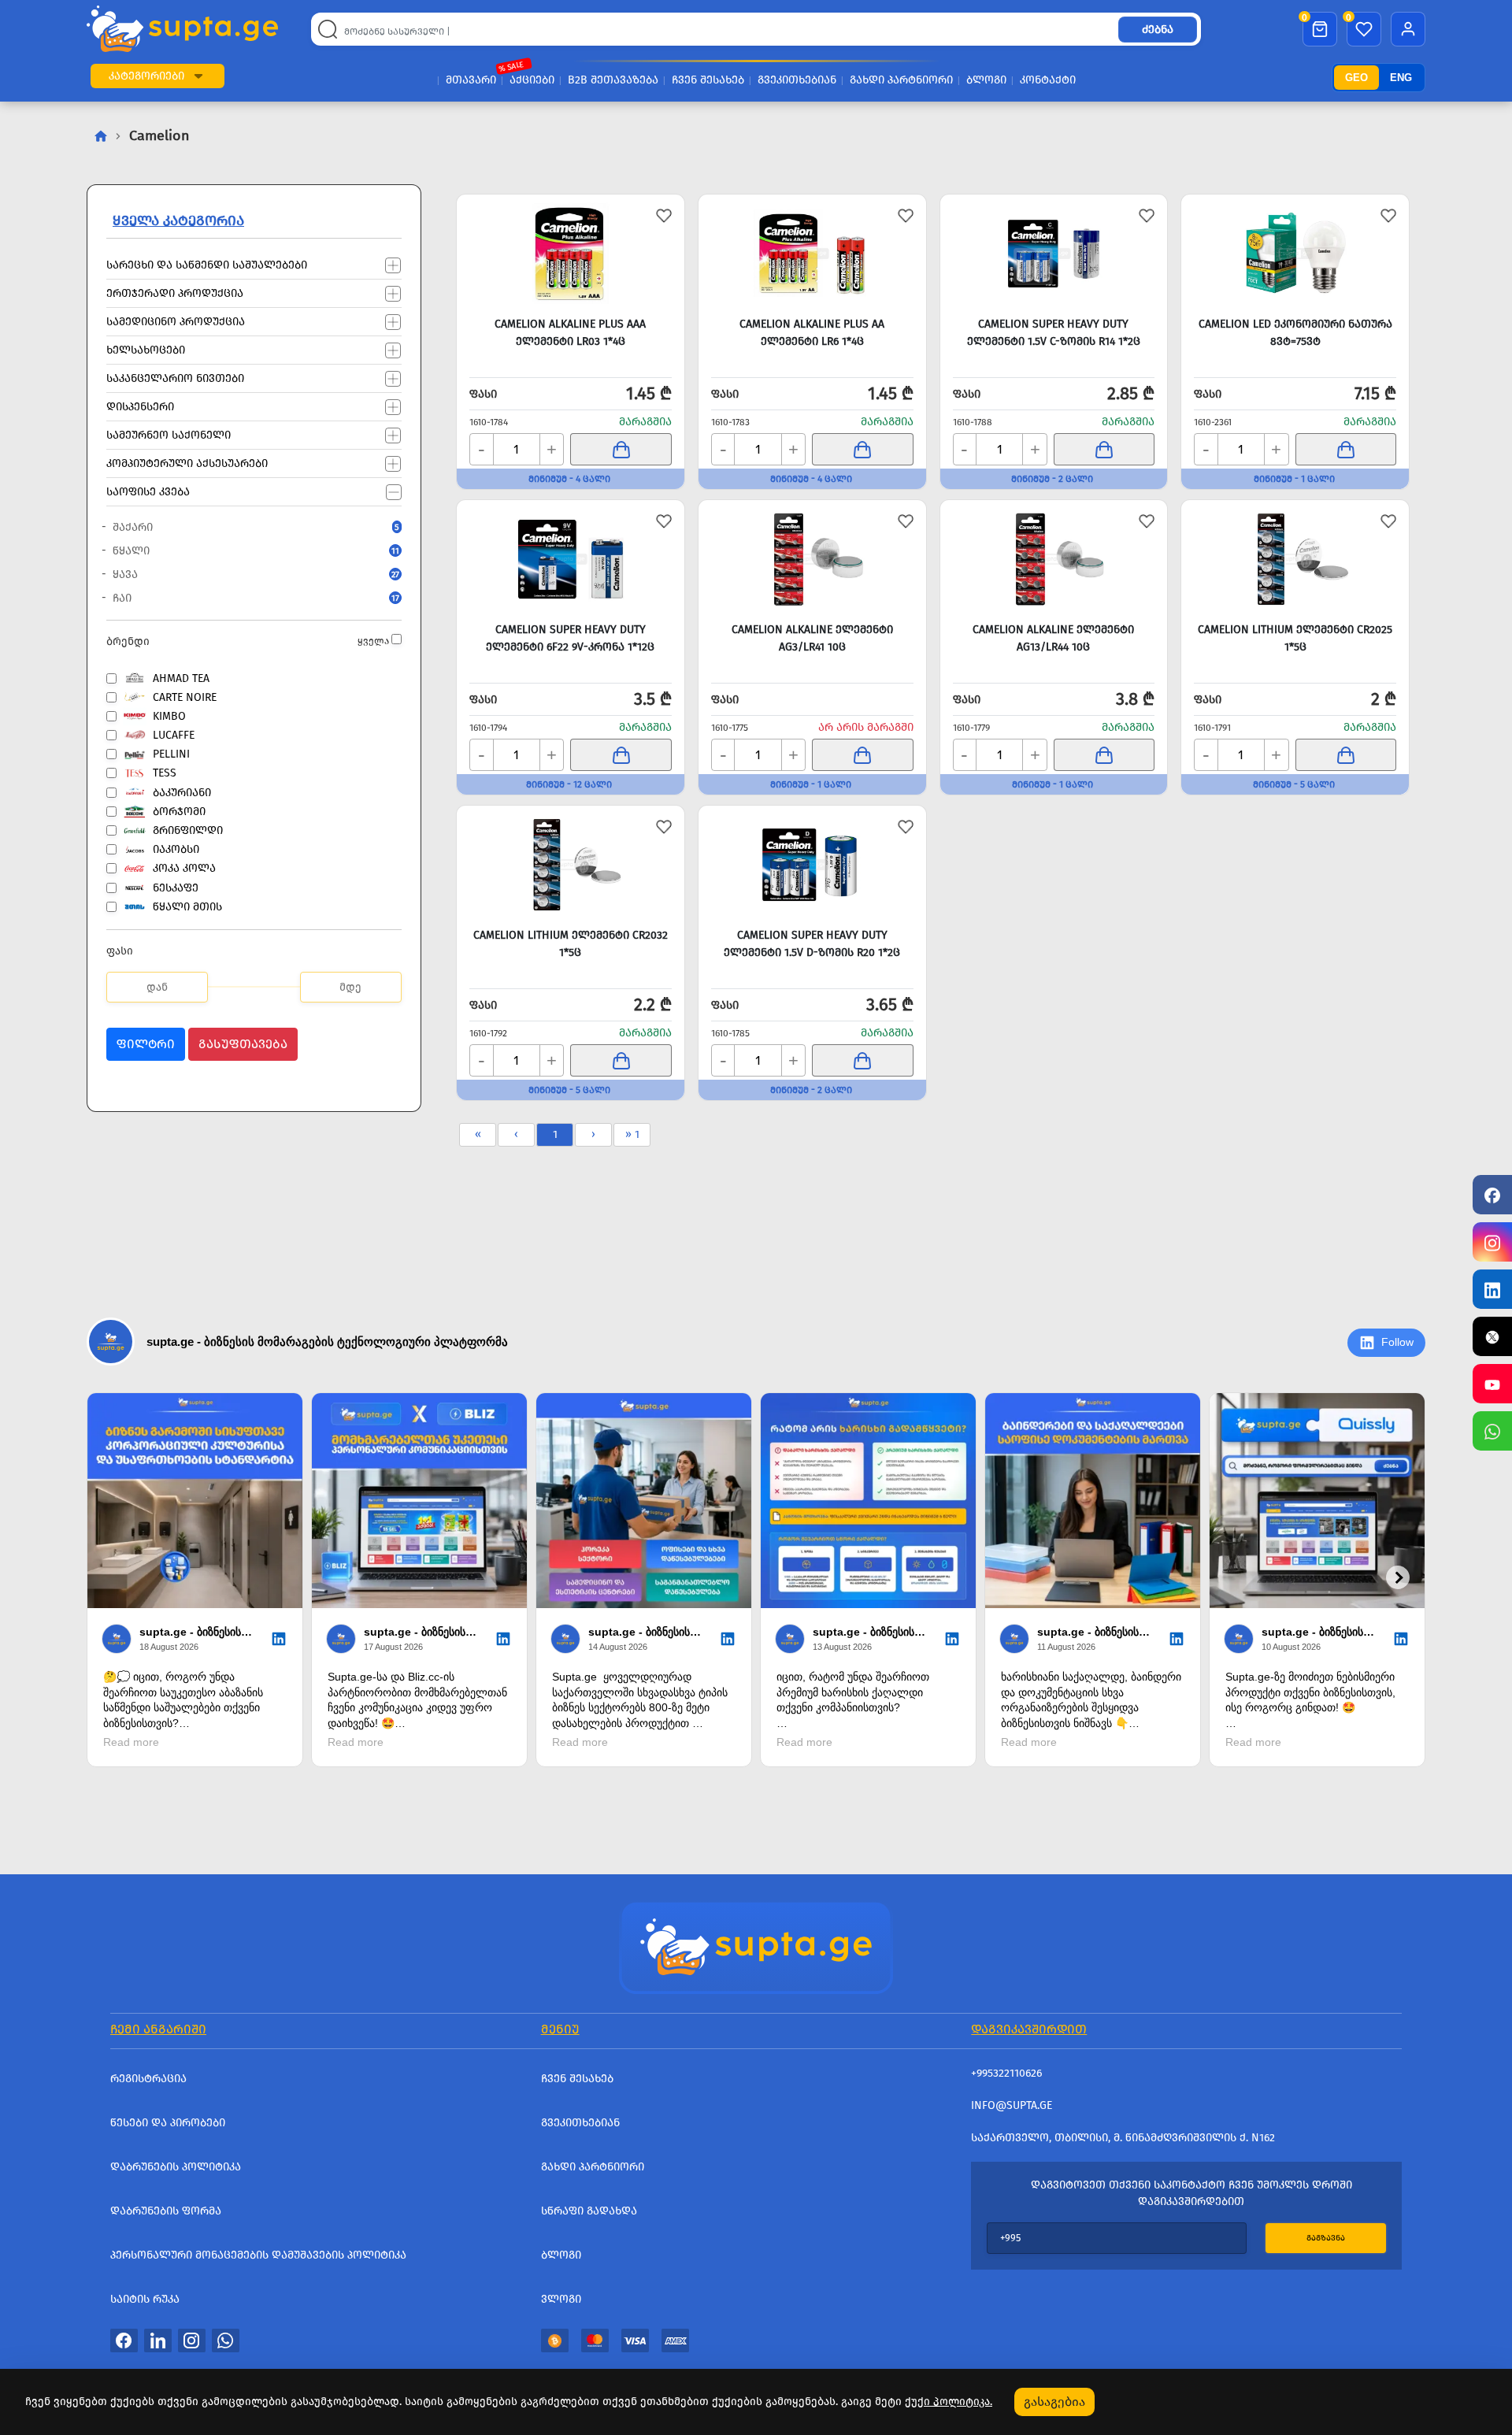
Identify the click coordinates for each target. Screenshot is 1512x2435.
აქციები (532, 80)
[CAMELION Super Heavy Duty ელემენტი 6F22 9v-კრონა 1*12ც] (571, 559)
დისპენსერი (140, 406)
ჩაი (243, 598)
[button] (198, 76)
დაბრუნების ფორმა (166, 2211)
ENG (1401, 78)
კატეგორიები (146, 76)
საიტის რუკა (145, 2299)
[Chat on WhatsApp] (1492, 1431)
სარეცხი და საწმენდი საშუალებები (207, 264)
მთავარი (471, 80)
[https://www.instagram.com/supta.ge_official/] (1492, 1242)
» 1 (632, 1134)
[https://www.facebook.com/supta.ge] (1492, 1195)
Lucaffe (174, 735)
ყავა (243, 574)
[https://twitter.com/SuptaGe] (1492, 1336)
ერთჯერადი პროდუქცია (175, 293)
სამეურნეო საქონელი (169, 434)
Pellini (171, 754)
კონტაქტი (1048, 80)
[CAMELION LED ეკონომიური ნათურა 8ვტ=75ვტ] (1295, 254)
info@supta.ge (1012, 2105)
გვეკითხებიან (797, 80)
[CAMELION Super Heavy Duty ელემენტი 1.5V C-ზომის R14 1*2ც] (1054, 254)
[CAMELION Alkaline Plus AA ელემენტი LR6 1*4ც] (812, 254)
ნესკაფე (176, 888)
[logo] (182, 29)
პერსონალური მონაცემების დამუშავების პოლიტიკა (258, 2255)
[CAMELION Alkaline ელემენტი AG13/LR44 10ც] (1054, 559)
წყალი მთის (187, 907)
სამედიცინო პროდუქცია (176, 321)
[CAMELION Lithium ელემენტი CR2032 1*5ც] (571, 865)
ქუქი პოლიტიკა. (949, 2402)
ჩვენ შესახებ (708, 80)
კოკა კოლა (184, 868)
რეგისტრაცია (148, 2079)
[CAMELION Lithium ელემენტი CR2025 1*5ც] (1295, 559)
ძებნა (1158, 30)
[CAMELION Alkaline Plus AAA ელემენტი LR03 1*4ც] (571, 254)
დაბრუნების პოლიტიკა (176, 2167)
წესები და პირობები (168, 2123)
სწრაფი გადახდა (589, 2211)
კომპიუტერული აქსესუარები (187, 463)
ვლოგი (561, 2299)
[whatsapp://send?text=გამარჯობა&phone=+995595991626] (226, 2340)
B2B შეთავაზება (613, 80)
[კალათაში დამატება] (621, 449)
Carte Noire (185, 697)
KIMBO (169, 716)
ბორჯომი (179, 812)
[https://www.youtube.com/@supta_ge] (1492, 1384)
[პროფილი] (1408, 29)
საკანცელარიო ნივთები (175, 378)
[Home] (756, 1946)
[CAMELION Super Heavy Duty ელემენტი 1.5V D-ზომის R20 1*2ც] (812, 865)
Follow (1397, 1342)
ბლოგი (986, 80)
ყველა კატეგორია (178, 221)
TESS (165, 773)
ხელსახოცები (146, 349)
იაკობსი (176, 849)
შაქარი (243, 527)
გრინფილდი (188, 830)
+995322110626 (1006, 2073)
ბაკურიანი (182, 793)
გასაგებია (1054, 2402)
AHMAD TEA (181, 678)
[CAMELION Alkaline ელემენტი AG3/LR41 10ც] (812, 559)
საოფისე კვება (148, 491)
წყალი (243, 551)
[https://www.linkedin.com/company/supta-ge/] (1492, 1289)
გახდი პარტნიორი (901, 80)
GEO (1356, 78)
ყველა (373, 641)
